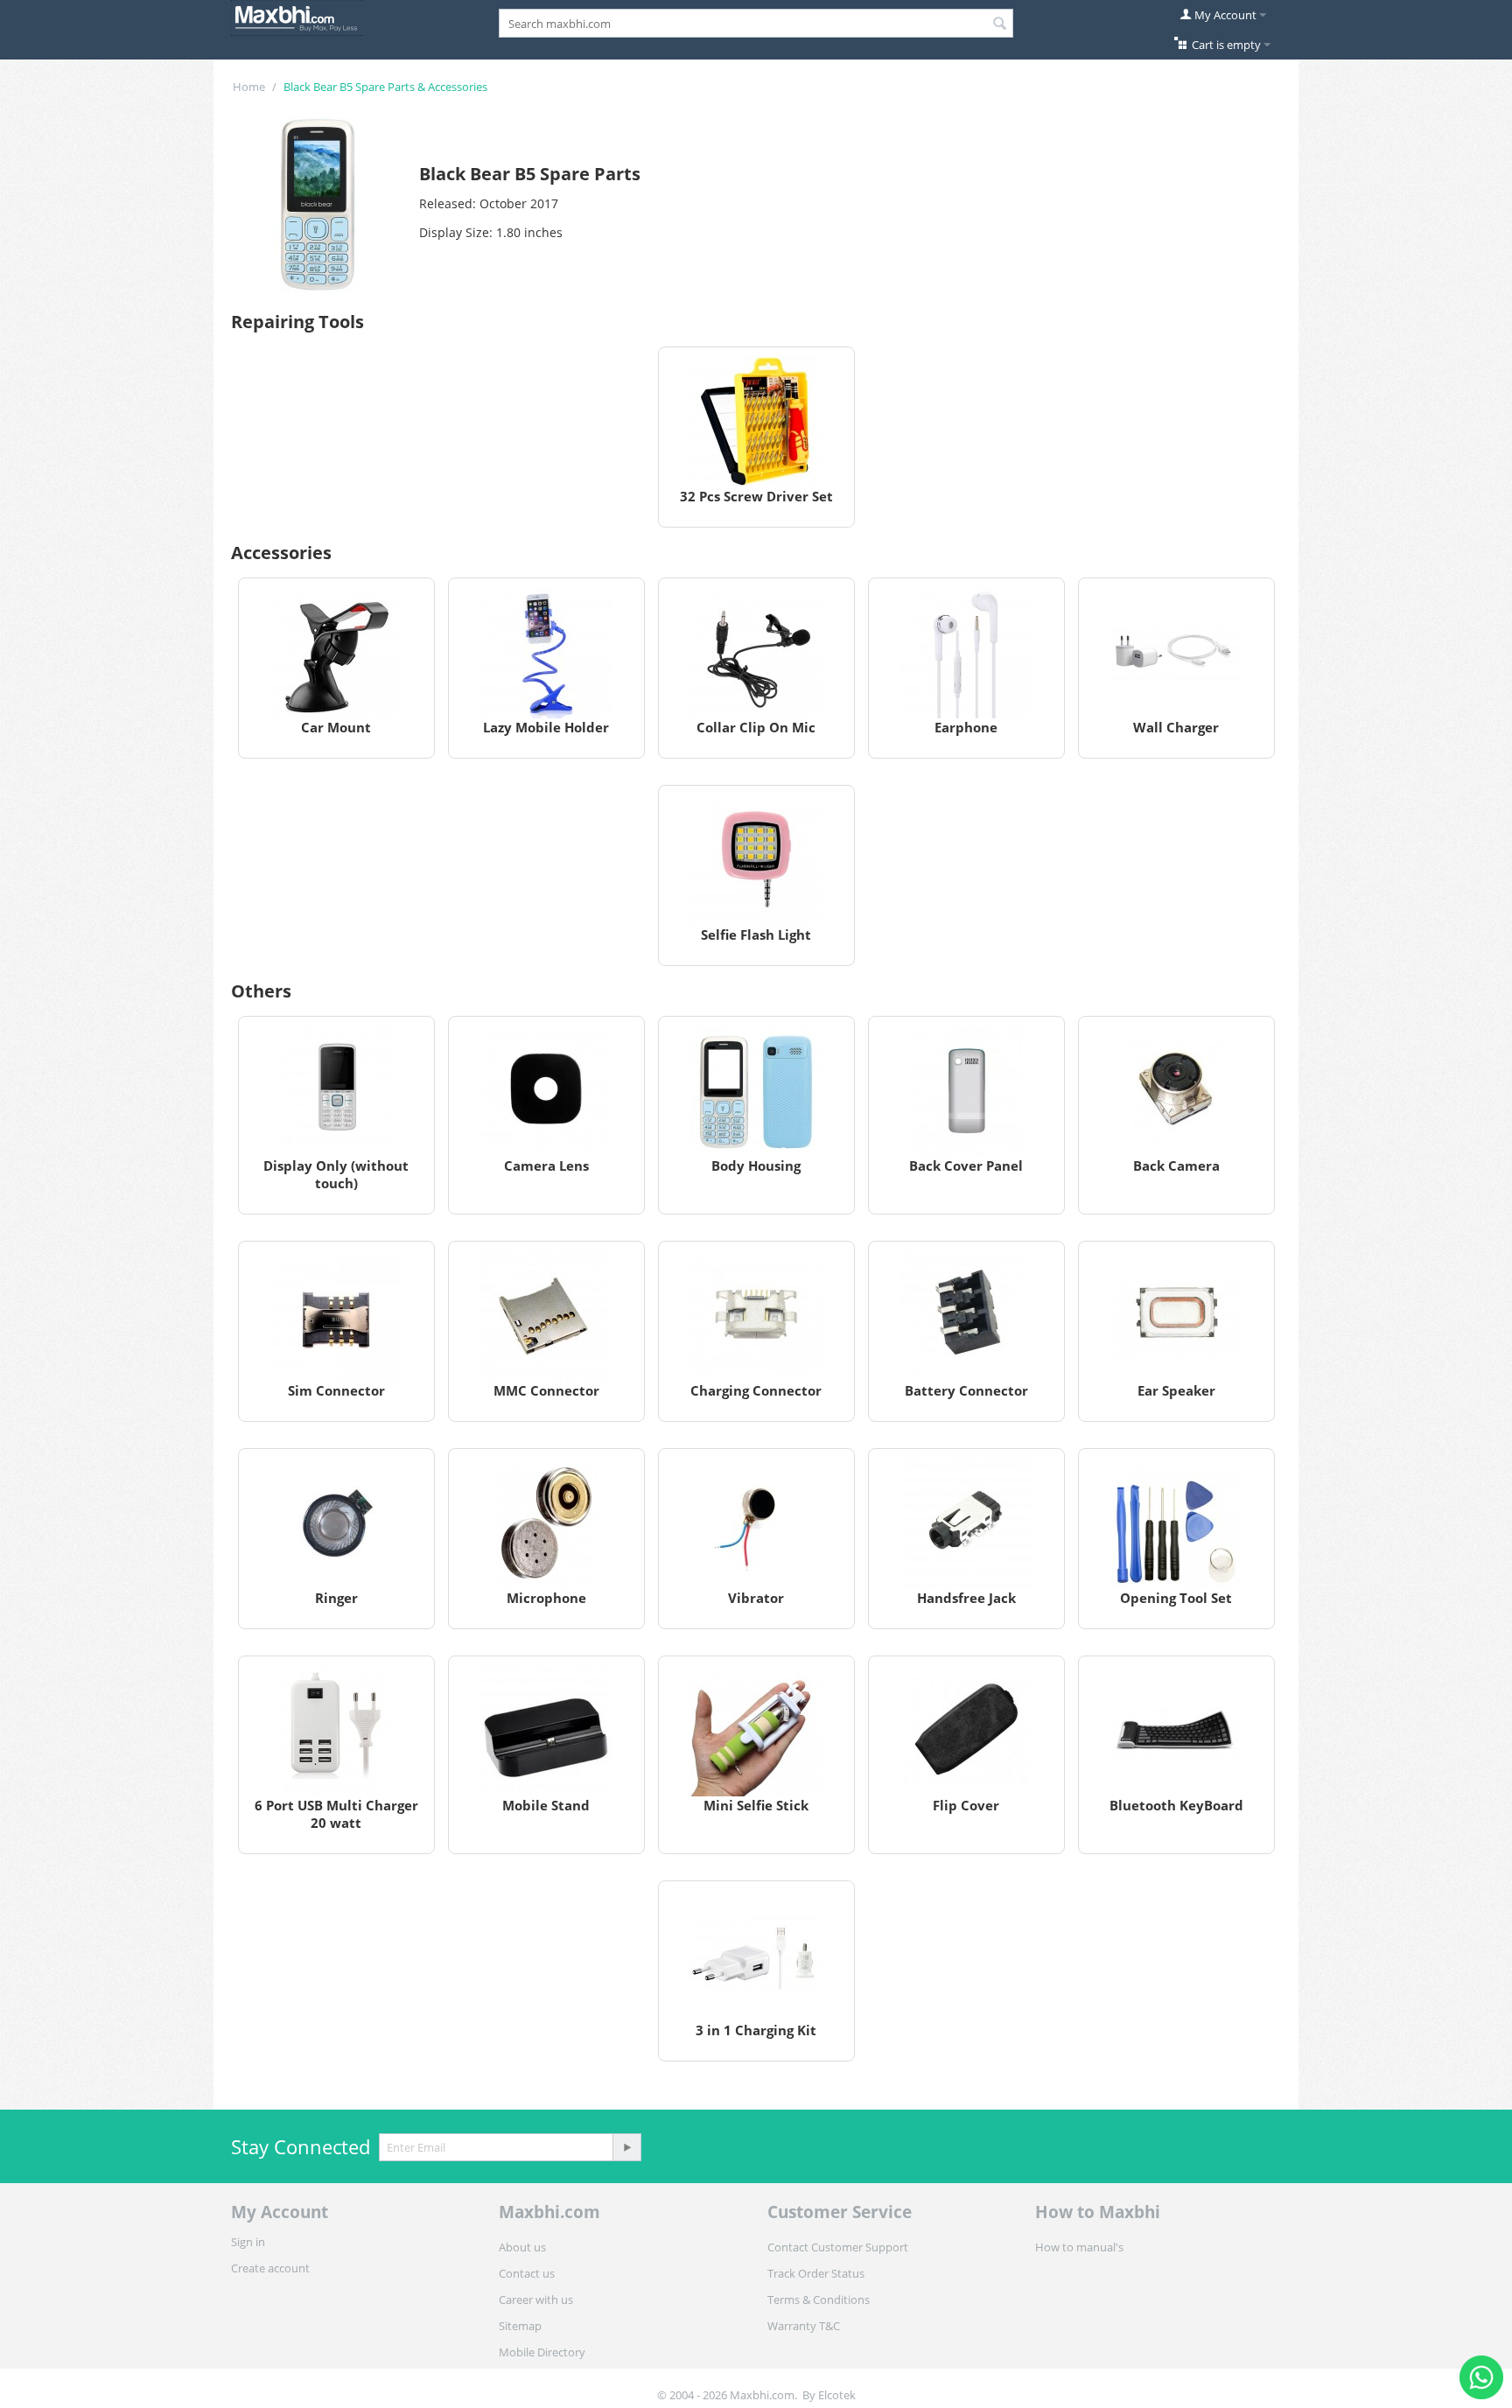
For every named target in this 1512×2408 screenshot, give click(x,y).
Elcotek (837, 2395)
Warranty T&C (804, 2326)
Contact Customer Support (838, 2247)
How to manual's (1079, 2247)
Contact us (527, 2273)
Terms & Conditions (819, 2299)
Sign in (248, 2242)
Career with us (536, 2299)
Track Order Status (816, 2273)
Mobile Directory (542, 2352)
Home (249, 87)
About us (522, 2247)
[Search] (1000, 24)
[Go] (626, 2147)
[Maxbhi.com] (297, 17)
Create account (270, 2268)
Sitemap (520, 2326)
